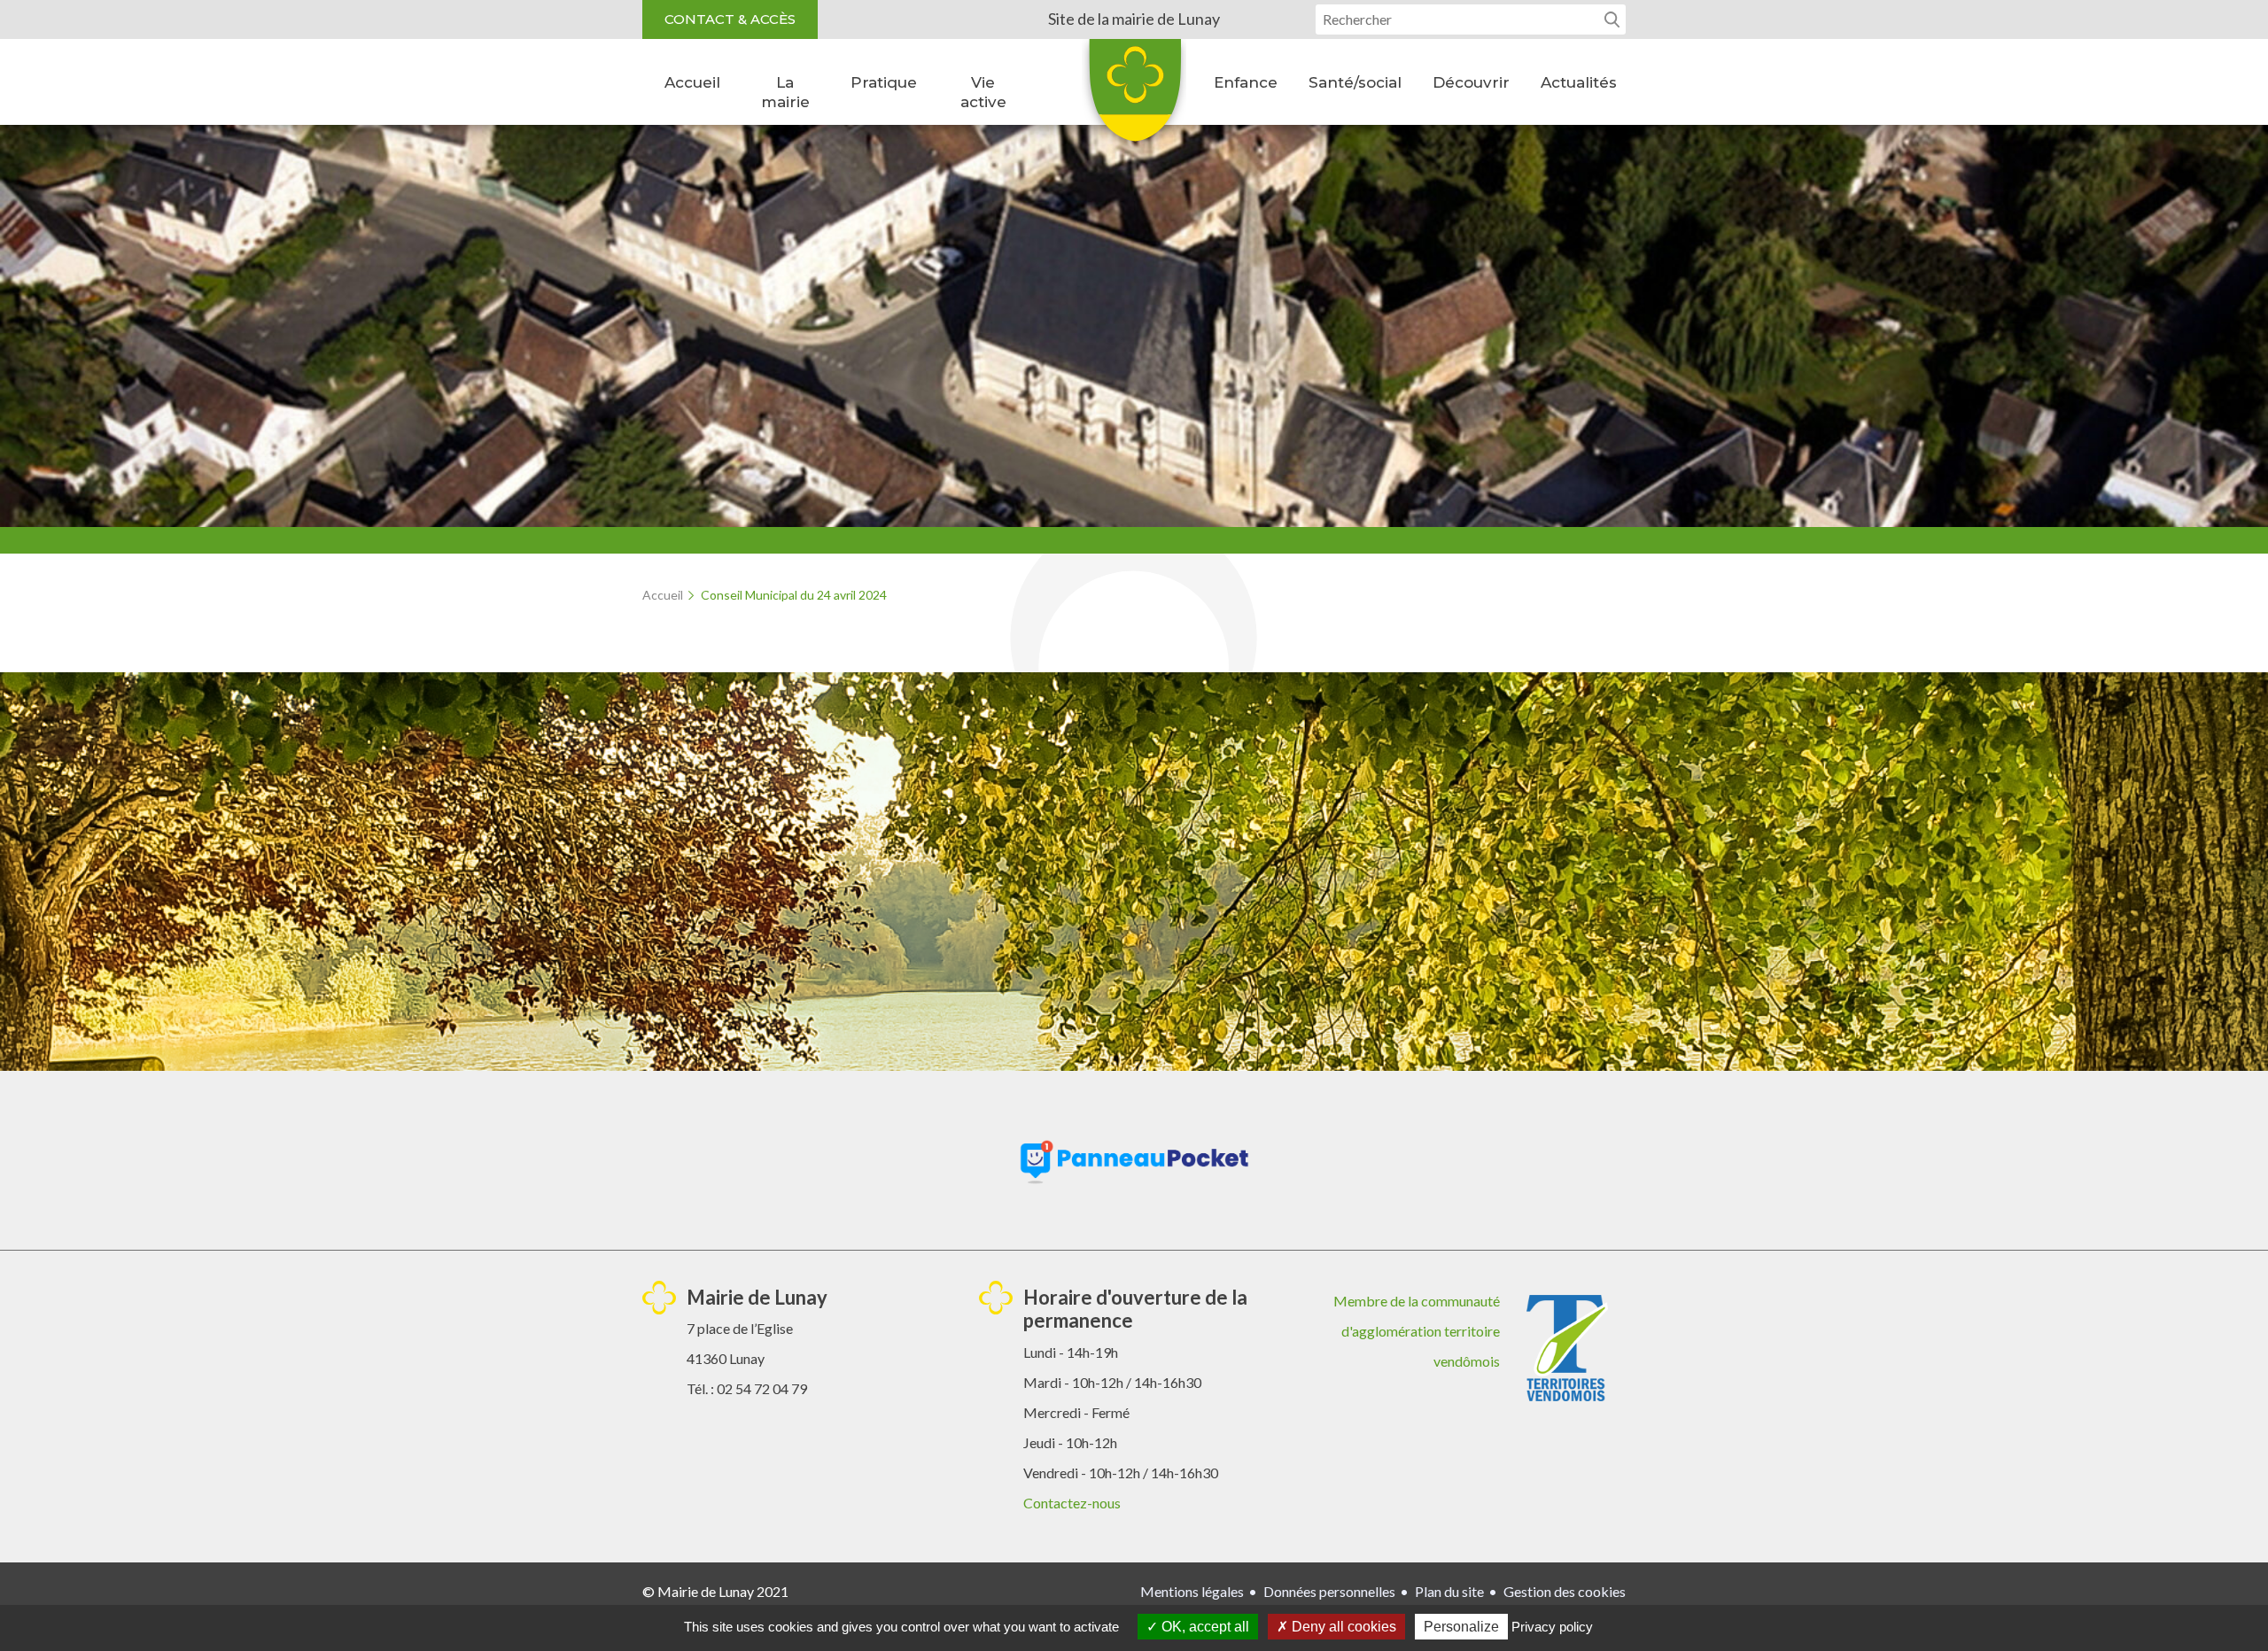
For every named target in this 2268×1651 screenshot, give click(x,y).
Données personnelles (1329, 1591)
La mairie (785, 92)
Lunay (1134, 97)
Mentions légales (1192, 1591)
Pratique (884, 82)
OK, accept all (1204, 1627)
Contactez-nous (1072, 1503)
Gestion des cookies (1565, 1591)
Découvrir (1471, 82)
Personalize (1461, 1627)
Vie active (983, 92)
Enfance (1246, 82)
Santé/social (1355, 82)
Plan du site (1449, 1591)
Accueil (692, 82)
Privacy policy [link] (1552, 1627)
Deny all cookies (1342, 1627)
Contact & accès (730, 19)
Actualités (1579, 82)
